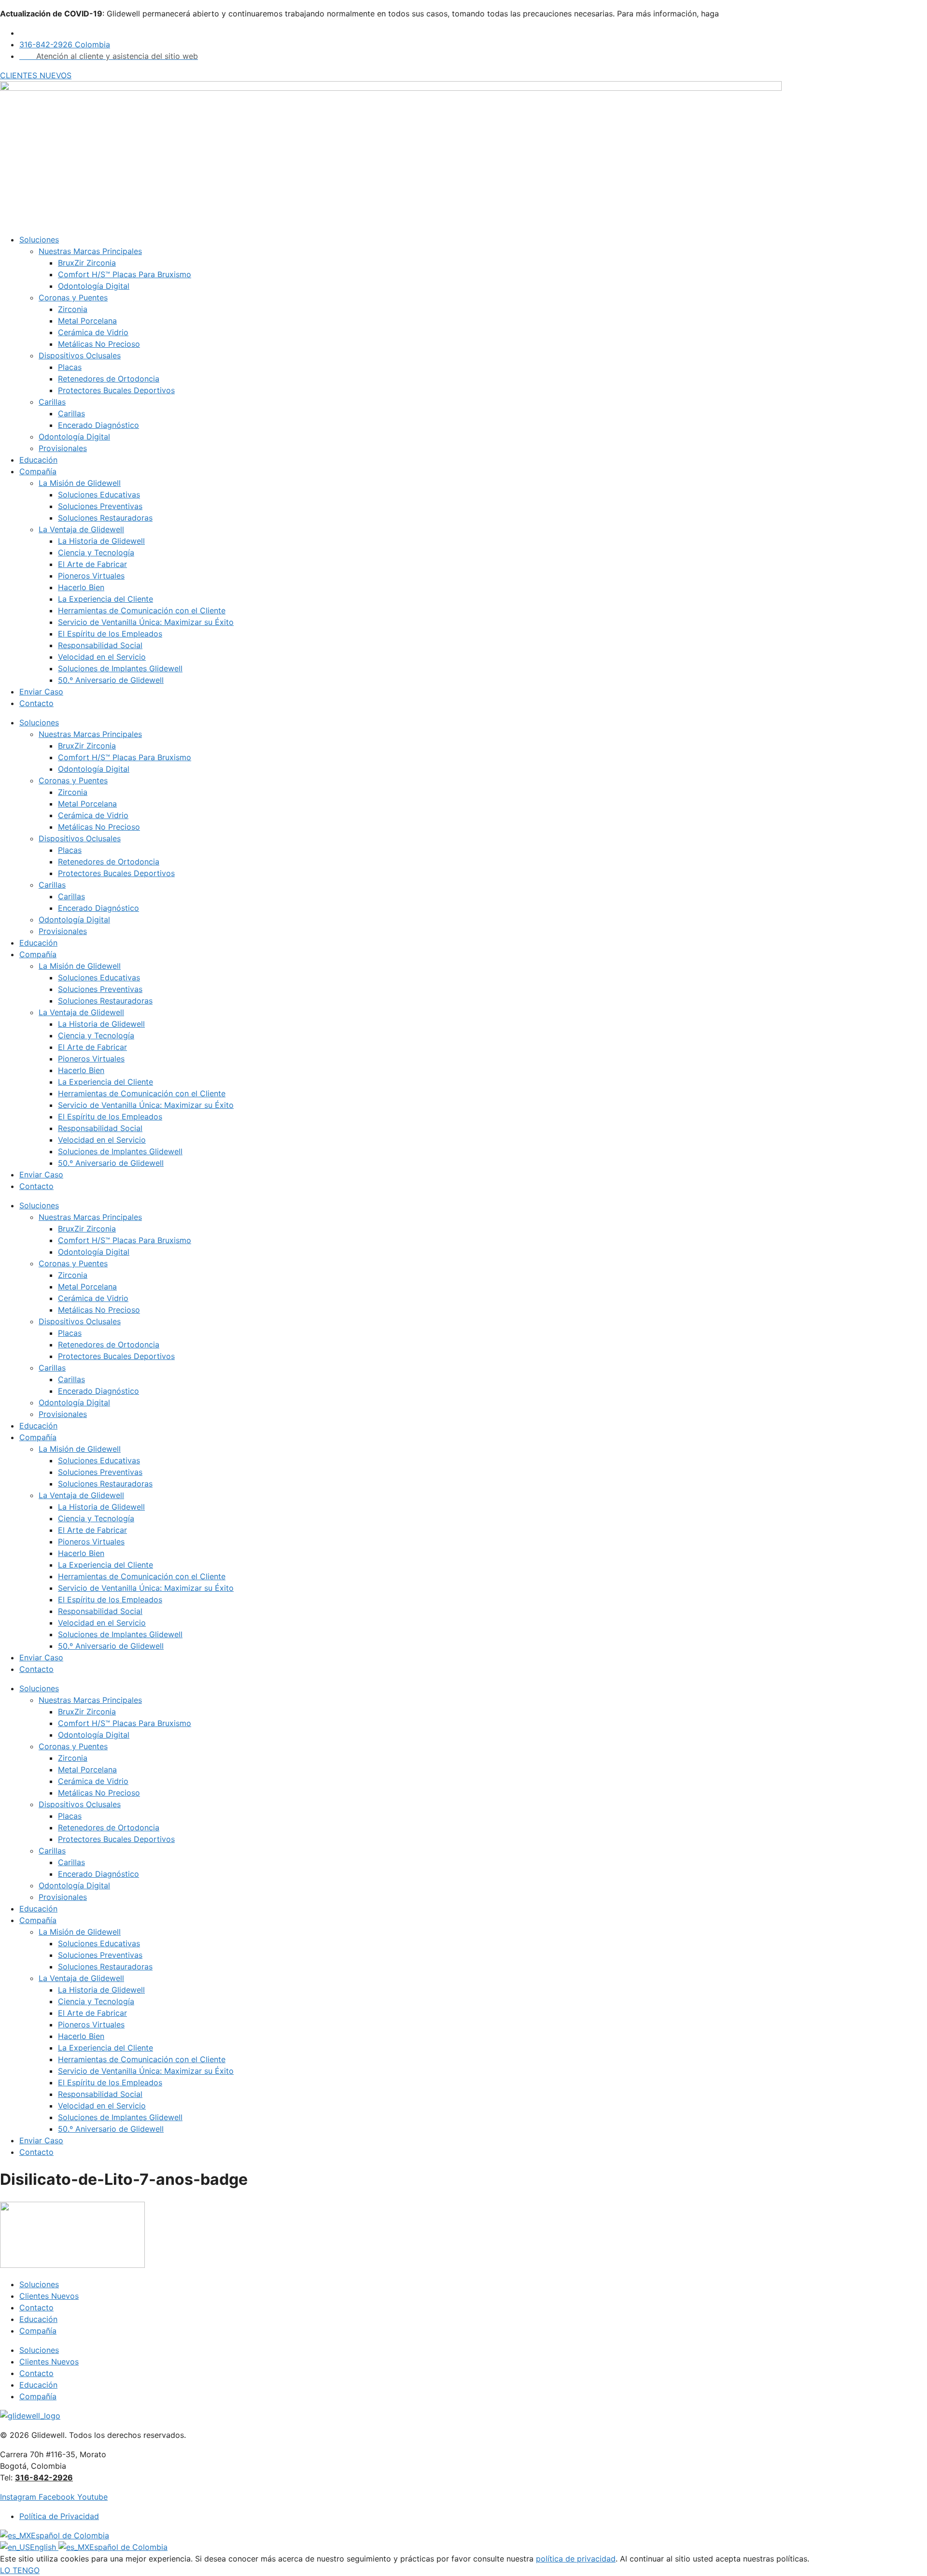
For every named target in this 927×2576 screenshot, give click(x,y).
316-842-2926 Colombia (65, 44)
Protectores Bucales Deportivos (116, 390)
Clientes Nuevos (49, 2296)
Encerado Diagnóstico (98, 425)
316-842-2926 (44, 2477)
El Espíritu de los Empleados (110, 634)
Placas (70, 367)
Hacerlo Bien (81, 587)
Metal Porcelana (87, 321)
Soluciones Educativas (99, 495)
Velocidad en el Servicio (102, 657)
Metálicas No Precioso (99, 344)
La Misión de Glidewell (80, 483)
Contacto (36, 703)
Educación (38, 460)
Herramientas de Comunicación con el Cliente (142, 610)
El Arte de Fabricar (92, 564)
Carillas (52, 402)
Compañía (38, 471)
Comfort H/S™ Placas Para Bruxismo (125, 274)
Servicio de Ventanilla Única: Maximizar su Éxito (146, 622)
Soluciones (39, 240)
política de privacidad (576, 2559)
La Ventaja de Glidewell (81, 529)
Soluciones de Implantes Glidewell (120, 668)
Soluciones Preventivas (100, 506)
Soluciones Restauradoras (105, 518)
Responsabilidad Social (100, 645)
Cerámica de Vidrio (93, 332)
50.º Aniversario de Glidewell (111, 680)
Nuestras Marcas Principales (90, 251)
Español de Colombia (70, 2535)
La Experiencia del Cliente (105, 599)
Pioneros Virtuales (91, 576)
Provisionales (63, 448)
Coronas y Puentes (73, 297)
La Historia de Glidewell (101, 541)
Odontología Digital (94, 286)
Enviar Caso (41, 692)
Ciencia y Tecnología (96, 552)
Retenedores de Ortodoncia (109, 379)
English (44, 2547)
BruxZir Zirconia (87, 263)
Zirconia (73, 309)
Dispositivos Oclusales (80, 355)
